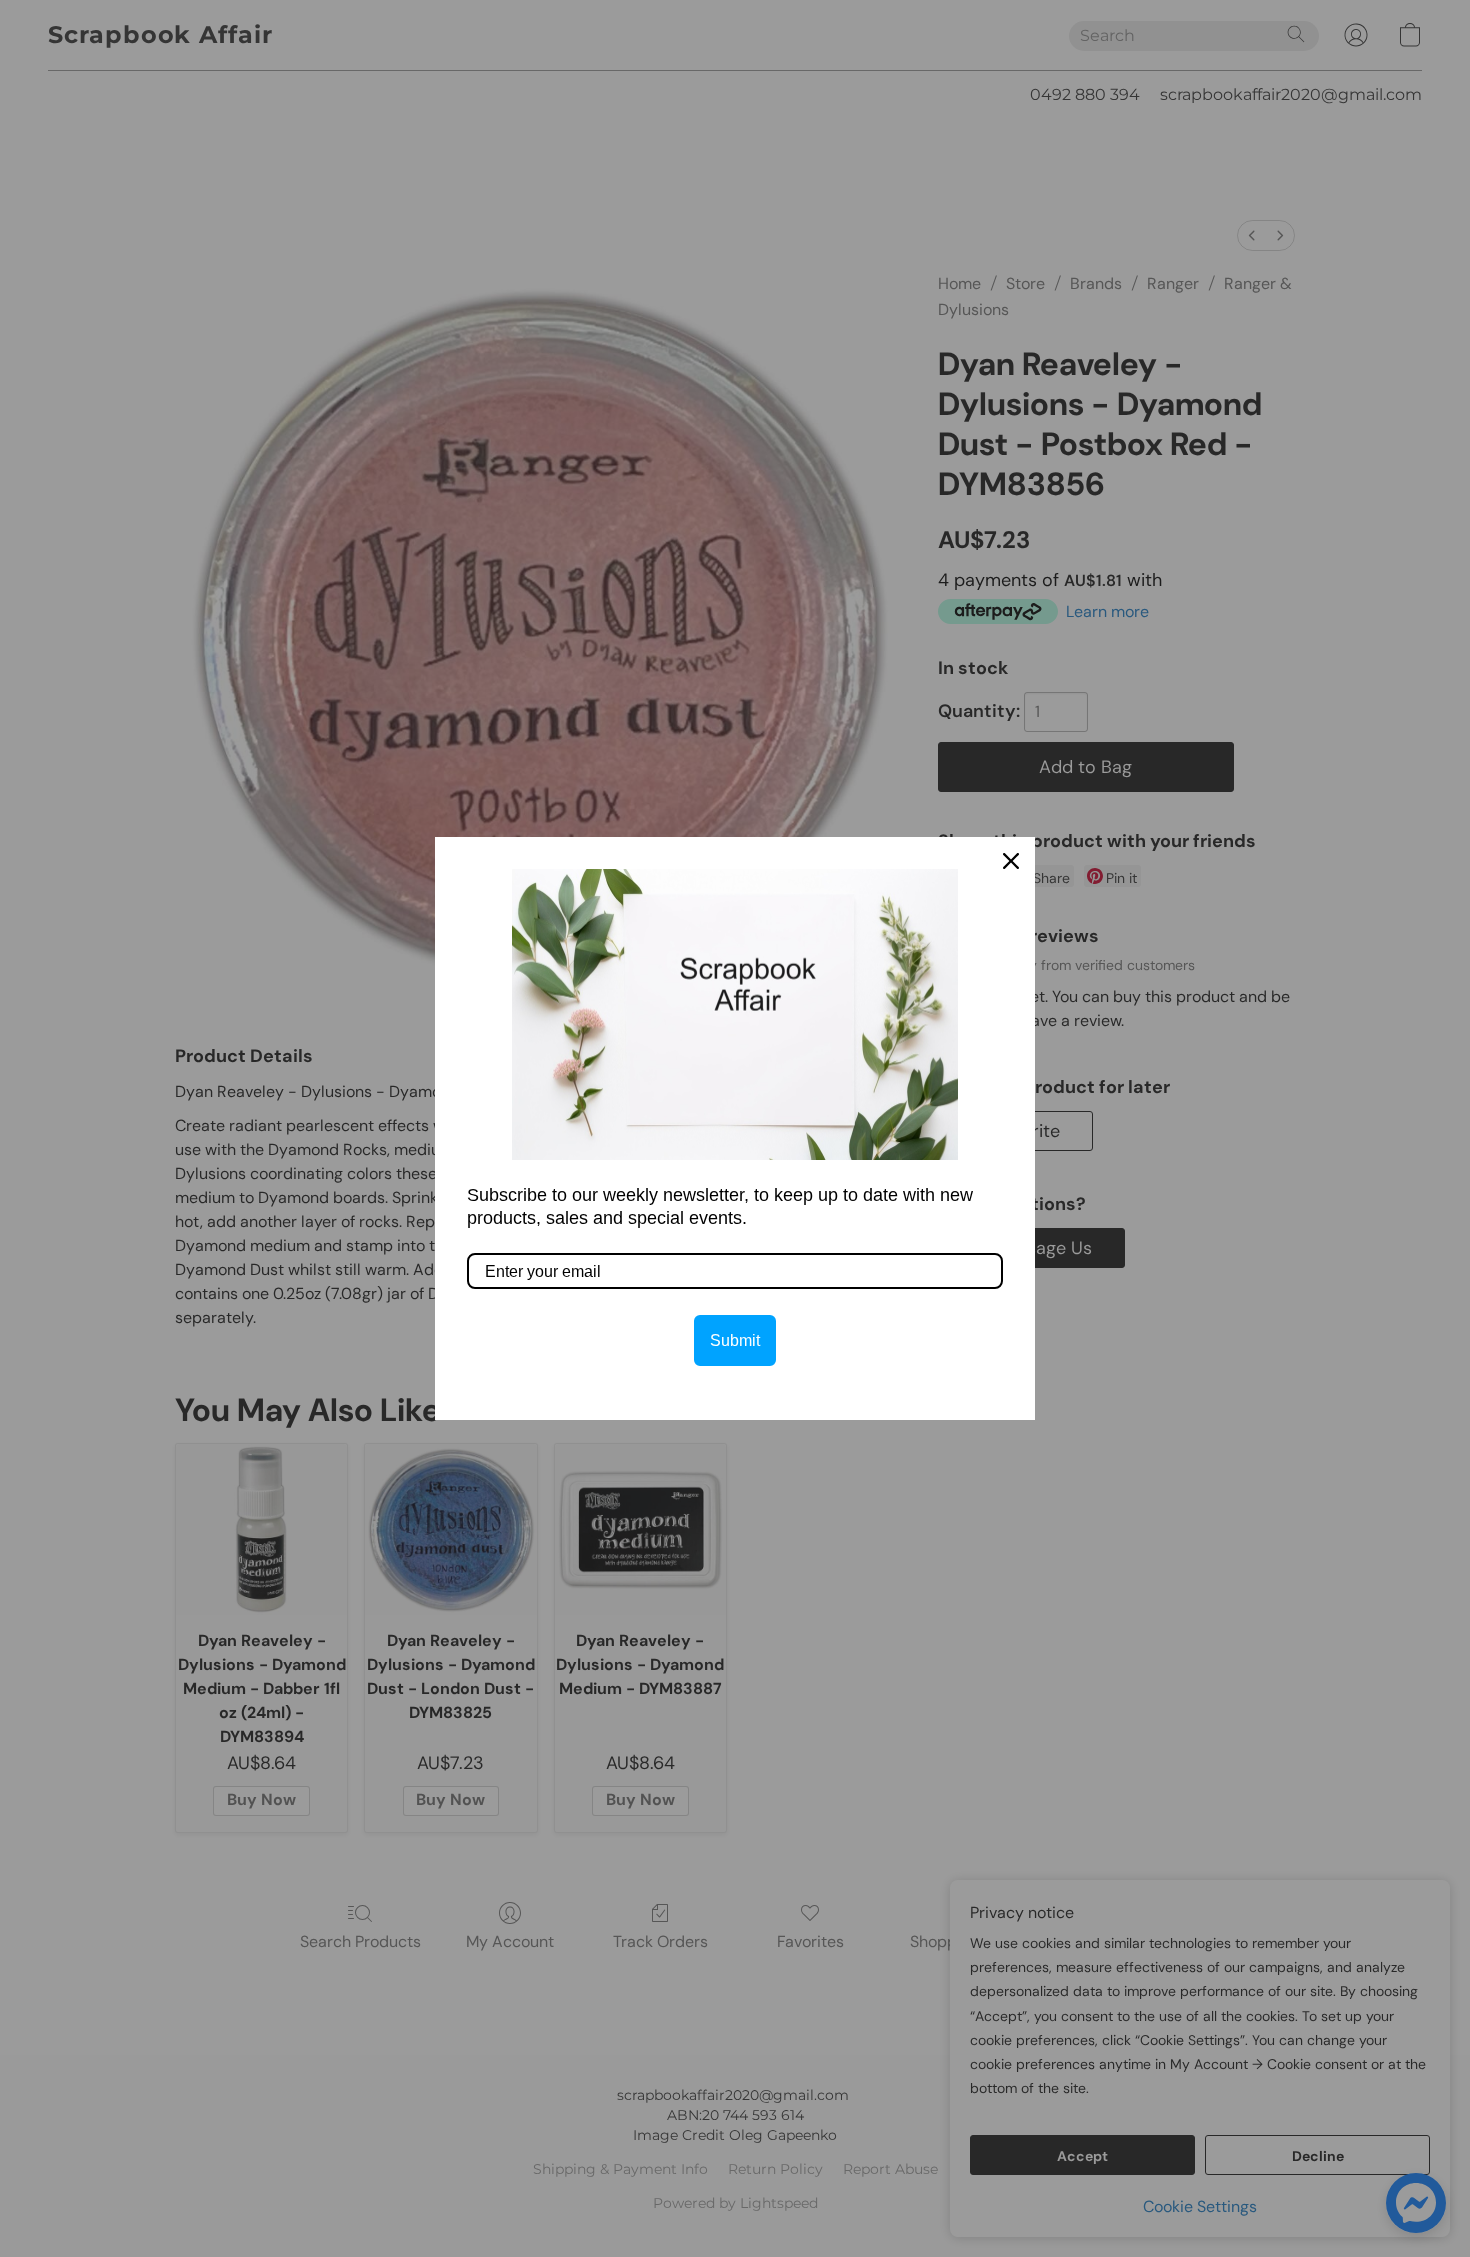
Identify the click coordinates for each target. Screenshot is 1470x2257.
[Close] (1011, 861)
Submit (735, 1340)
